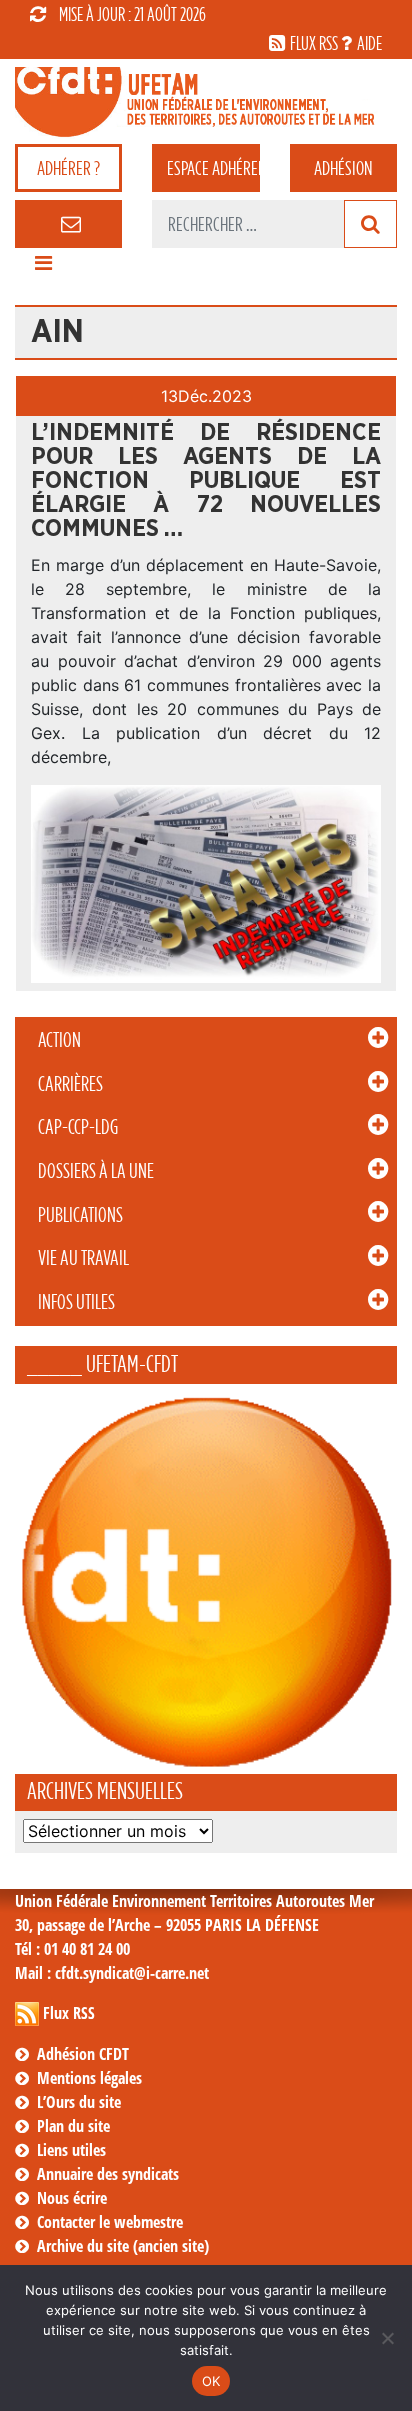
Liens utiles (71, 2150)
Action (59, 1040)
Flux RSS (69, 2013)
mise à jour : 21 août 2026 (132, 14)
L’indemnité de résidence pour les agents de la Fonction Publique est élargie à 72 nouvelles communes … (206, 481)
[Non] (387, 2338)
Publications (80, 1215)
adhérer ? (68, 168)
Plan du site (73, 2126)
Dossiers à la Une (96, 1171)
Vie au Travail (83, 1258)
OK (211, 2381)
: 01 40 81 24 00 (72, 1949)
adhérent (213, 168)
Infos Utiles (76, 1302)
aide (369, 43)
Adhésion (343, 168)
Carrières (70, 1084)
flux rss (314, 43)
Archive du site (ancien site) (123, 2246)
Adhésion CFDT (83, 2054)
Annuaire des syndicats (108, 2174)
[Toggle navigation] (43, 268)
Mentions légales (89, 2078)
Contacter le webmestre (110, 2222)
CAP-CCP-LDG (78, 1127)
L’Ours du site (79, 2102)
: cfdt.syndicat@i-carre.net (112, 1973)
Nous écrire (72, 2198)
